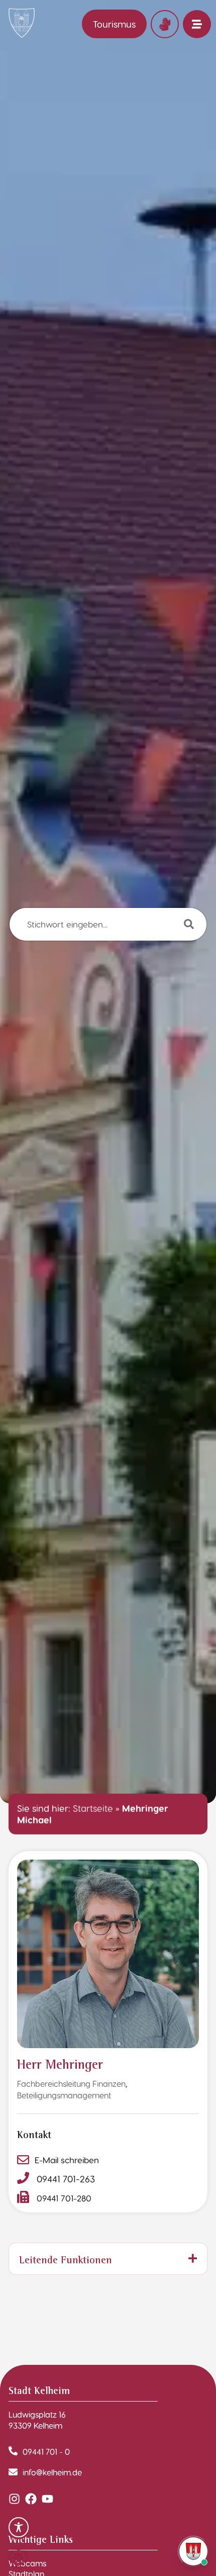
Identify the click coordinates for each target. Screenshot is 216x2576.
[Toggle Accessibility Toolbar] (19, 2527)
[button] (18, 2558)
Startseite (93, 1808)
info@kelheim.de (52, 2472)
